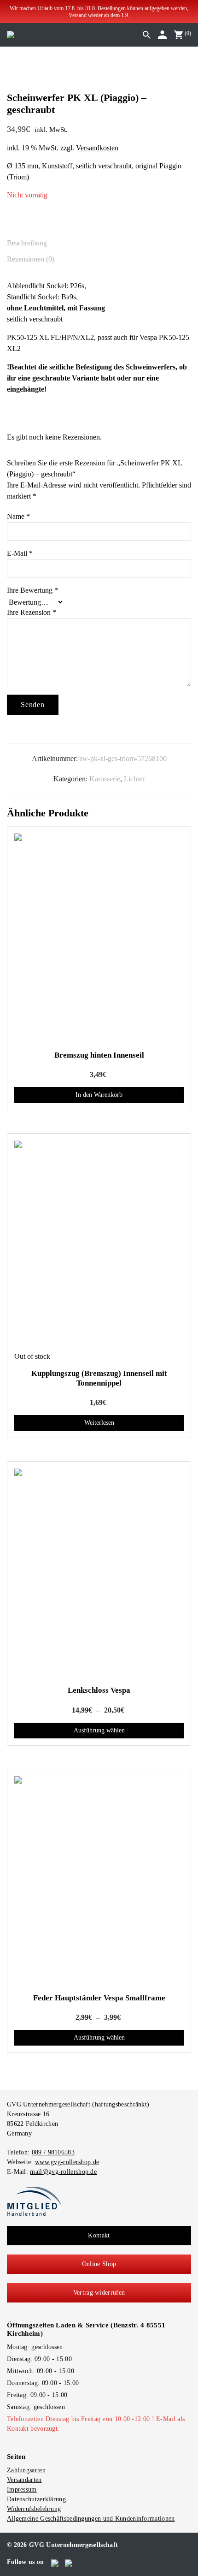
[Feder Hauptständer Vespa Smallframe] (99, 1881)
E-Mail (20, 553)
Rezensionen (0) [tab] (31, 259)
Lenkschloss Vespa (99, 1690)
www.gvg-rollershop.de (67, 2162)
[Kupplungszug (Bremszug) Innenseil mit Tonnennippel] (99, 1246)
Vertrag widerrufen (99, 2293)
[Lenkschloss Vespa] (99, 1574)
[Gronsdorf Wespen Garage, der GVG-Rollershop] (11, 34)
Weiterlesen (99, 1423)
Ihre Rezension (32, 612)
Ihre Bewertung (32, 590)
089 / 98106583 (53, 2152)
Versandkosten (97, 148)
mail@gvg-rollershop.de (63, 2172)
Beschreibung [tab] (27, 243)
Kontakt (99, 2235)
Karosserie (105, 779)
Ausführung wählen (99, 1730)
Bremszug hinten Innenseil (99, 1055)
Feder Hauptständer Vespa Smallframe (99, 1998)
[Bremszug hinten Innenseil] (99, 939)
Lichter (134, 779)
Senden (33, 705)
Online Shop (99, 2264)
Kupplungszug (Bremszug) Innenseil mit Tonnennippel (99, 1378)
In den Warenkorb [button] (99, 1095)
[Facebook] (55, 2562)
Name (18, 516)
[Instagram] (69, 2562)
